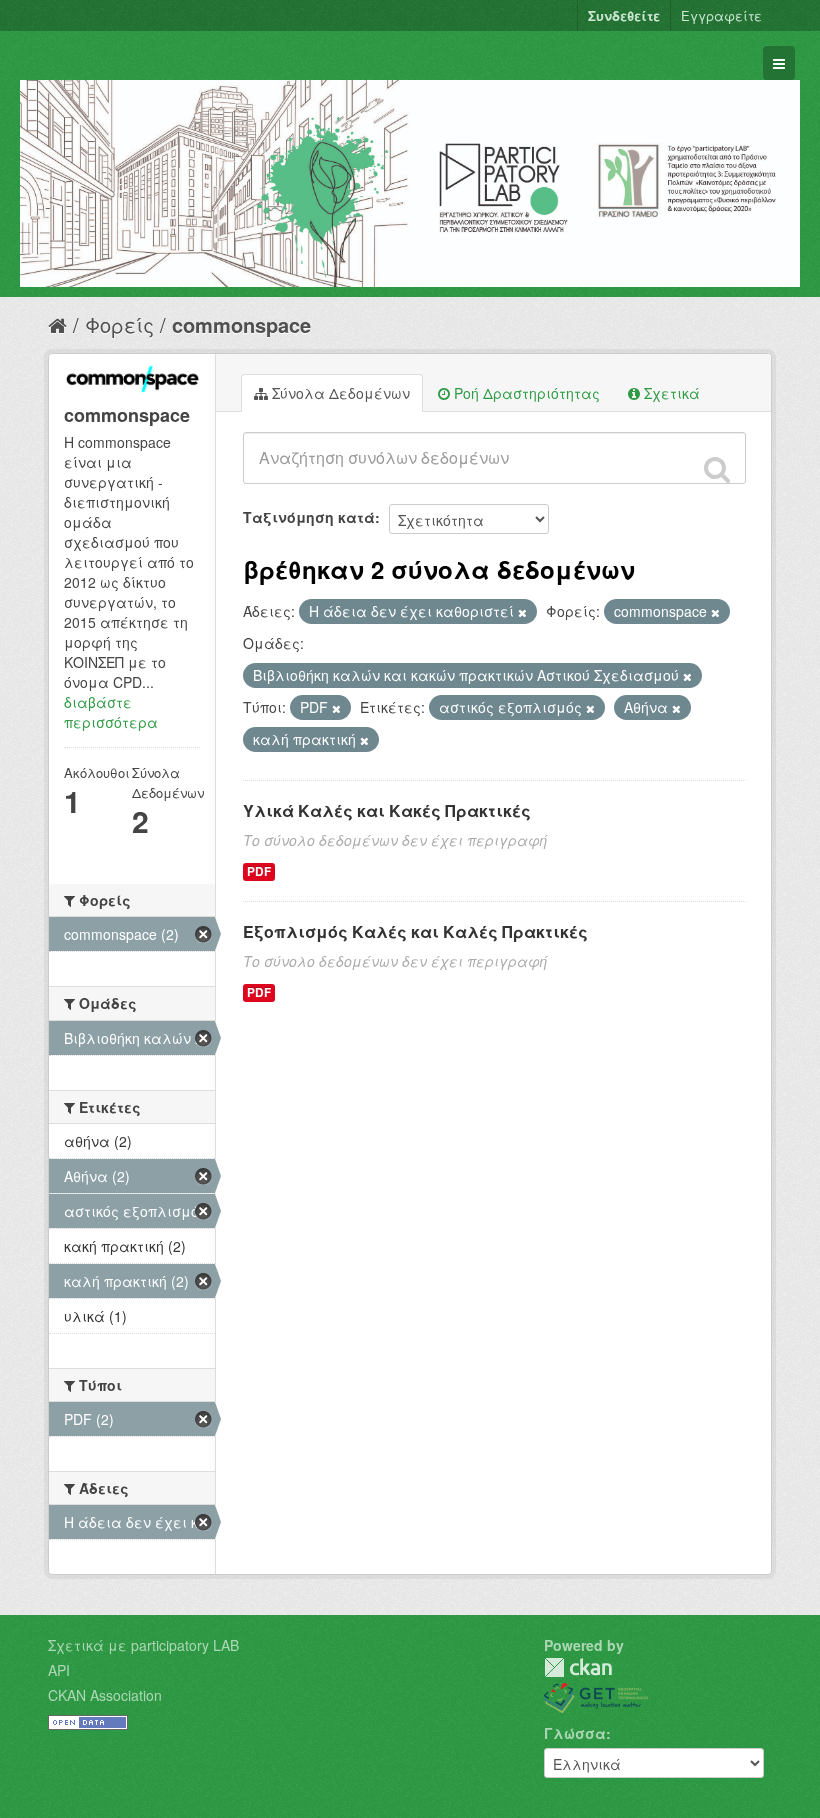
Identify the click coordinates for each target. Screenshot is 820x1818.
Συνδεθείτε (624, 15)
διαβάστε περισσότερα (111, 712)
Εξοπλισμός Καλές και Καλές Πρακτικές (415, 931)
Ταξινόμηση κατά (309, 517)
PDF (259, 871)
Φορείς (119, 324)
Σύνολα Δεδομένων (339, 393)
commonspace (241, 324)
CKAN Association (105, 1695)
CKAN (578, 1667)
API (59, 1670)
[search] (717, 469)
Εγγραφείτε (721, 15)
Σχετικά (670, 393)
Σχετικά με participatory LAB (143, 1645)
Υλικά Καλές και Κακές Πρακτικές (387, 810)
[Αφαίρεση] (522, 612)
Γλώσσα (575, 1733)
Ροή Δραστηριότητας (525, 393)
